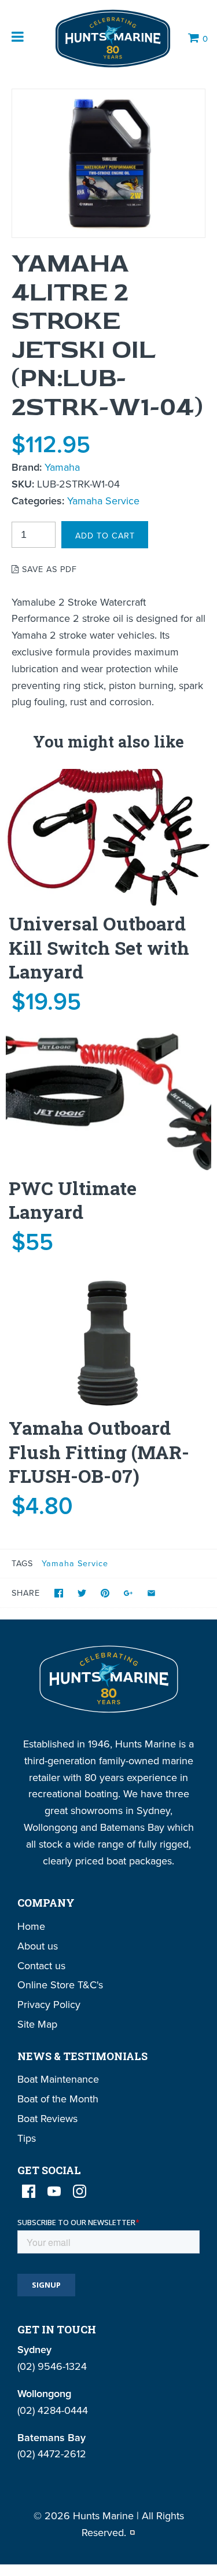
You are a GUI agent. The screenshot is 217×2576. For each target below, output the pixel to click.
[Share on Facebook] (59, 1593)
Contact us (41, 1965)
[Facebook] (29, 2191)
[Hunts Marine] (112, 39)
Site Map (37, 2024)
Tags (22, 1563)
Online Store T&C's (60, 1985)
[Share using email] (151, 1593)
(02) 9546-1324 (52, 2366)
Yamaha (62, 467)
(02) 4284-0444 (53, 2410)
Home (31, 1926)
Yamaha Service (103, 501)
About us (38, 1946)
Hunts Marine (103, 2515)
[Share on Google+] (128, 1593)
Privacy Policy (49, 2004)
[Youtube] (54, 2191)
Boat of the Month (58, 2099)
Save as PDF (48, 569)
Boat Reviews (47, 2118)
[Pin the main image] (105, 1593)
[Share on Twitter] (82, 1593)
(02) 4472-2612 (52, 2454)
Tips (27, 2138)
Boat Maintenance (58, 2079)
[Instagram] (80, 2191)
